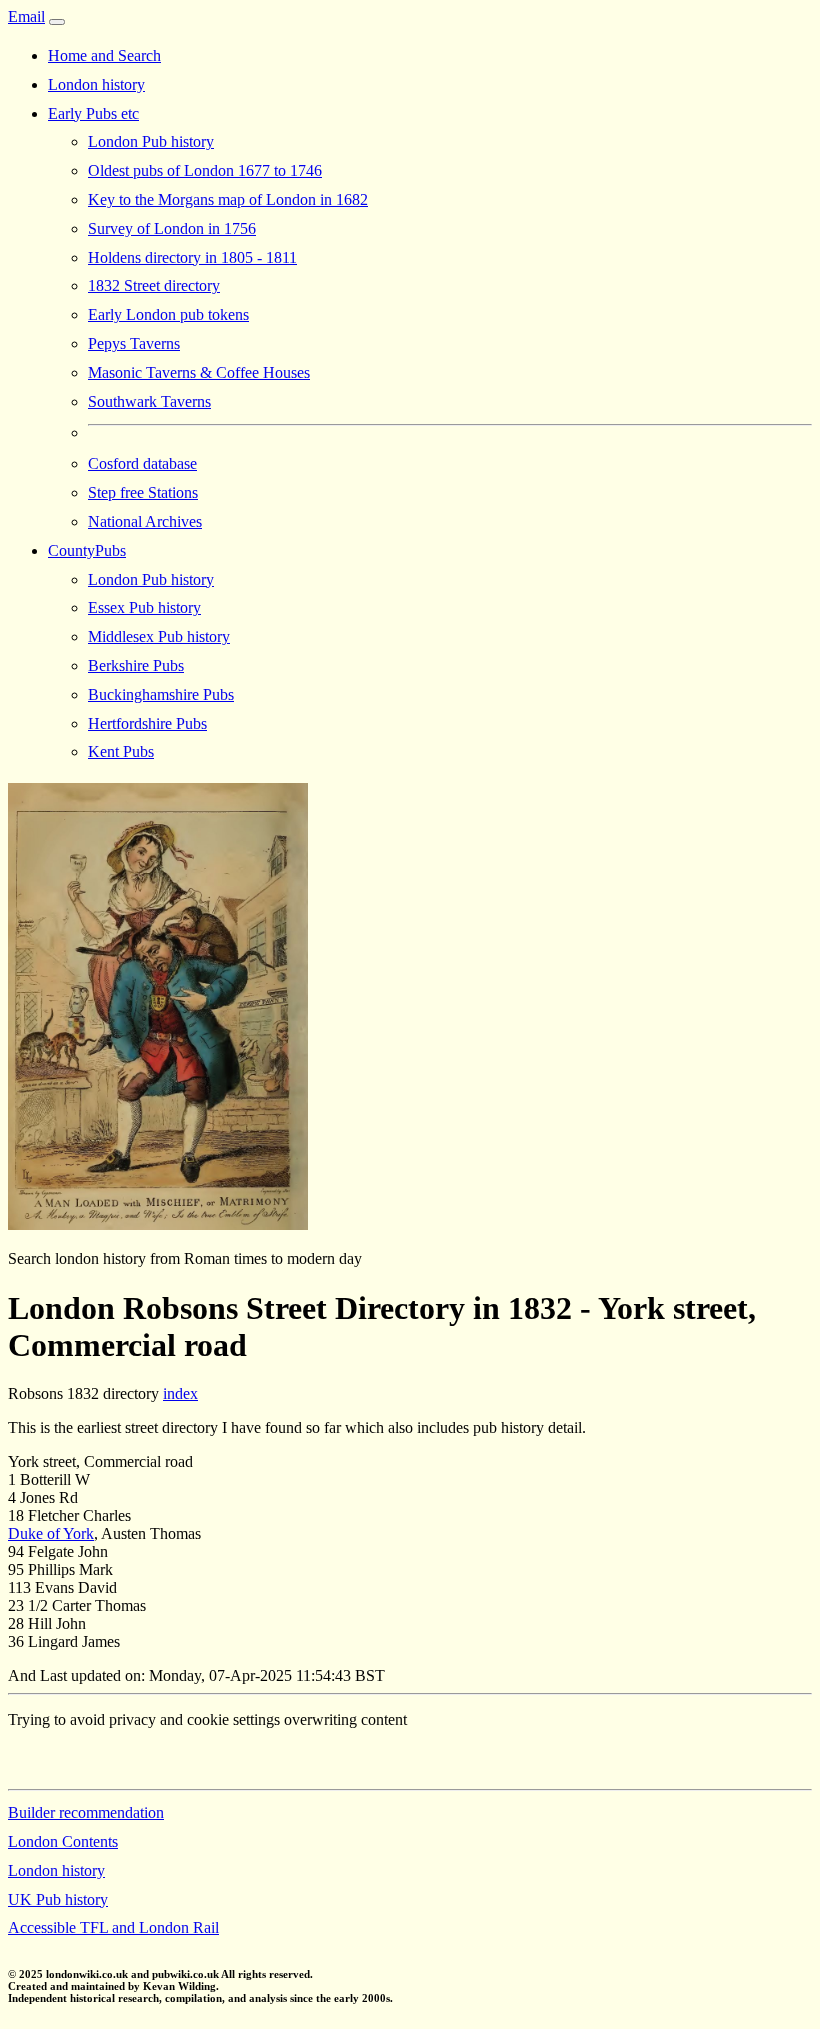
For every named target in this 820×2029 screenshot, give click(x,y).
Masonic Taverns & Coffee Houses (199, 372)
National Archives (145, 521)
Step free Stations (143, 492)
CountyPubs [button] (87, 550)
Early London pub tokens (168, 314)
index (180, 1393)
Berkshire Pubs (136, 665)
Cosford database (142, 463)
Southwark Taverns (149, 401)
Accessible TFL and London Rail (113, 1927)
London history (96, 84)
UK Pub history (58, 1899)
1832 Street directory (154, 285)
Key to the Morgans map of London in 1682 (228, 199)
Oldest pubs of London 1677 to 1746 (205, 170)
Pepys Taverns (134, 343)
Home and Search (104, 55)
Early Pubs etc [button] (93, 113)
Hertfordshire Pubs (147, 723)
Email (26, 16)
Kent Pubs (121, 751)
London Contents (63, 1841)
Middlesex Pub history (159, 636)
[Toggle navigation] (57, 22)
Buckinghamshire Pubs (161, 694)
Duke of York (51, 1533)
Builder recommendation (86, 1812)
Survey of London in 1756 (172, 228)
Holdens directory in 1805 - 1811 (192, 257)
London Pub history (151, 141)
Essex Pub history (144, 607)
